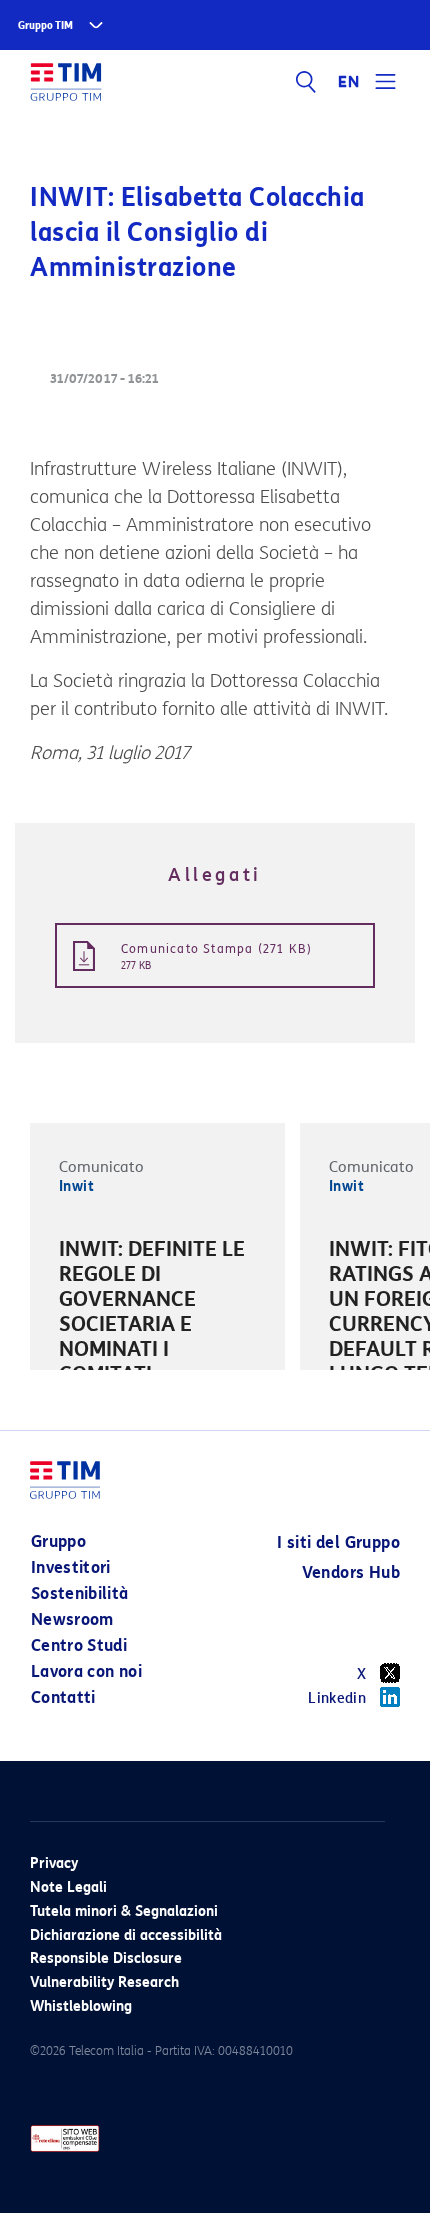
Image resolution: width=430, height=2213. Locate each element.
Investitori (71, 1567)
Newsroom (72, 1619)
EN (349, 82)
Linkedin (337, 1698)
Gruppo (58, 1541)
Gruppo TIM (45, 25)
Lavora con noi (86, 1671)
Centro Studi (79, 1645)
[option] (157, 1327)
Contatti (63, 1697)
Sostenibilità (80, 1593)
